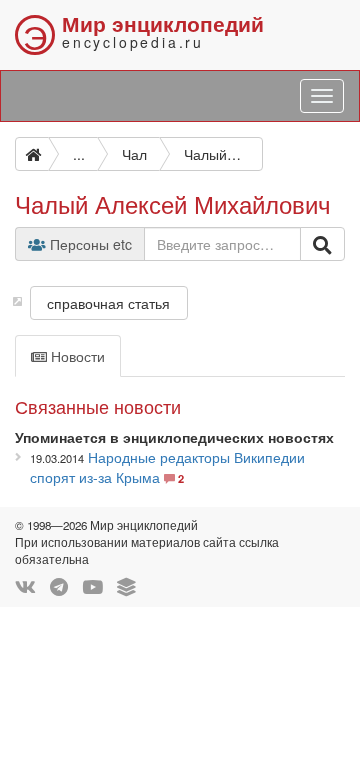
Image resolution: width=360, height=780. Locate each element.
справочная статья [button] (108, 303)
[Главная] (32, 154)
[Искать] (322, 244)
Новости (76, 356)
